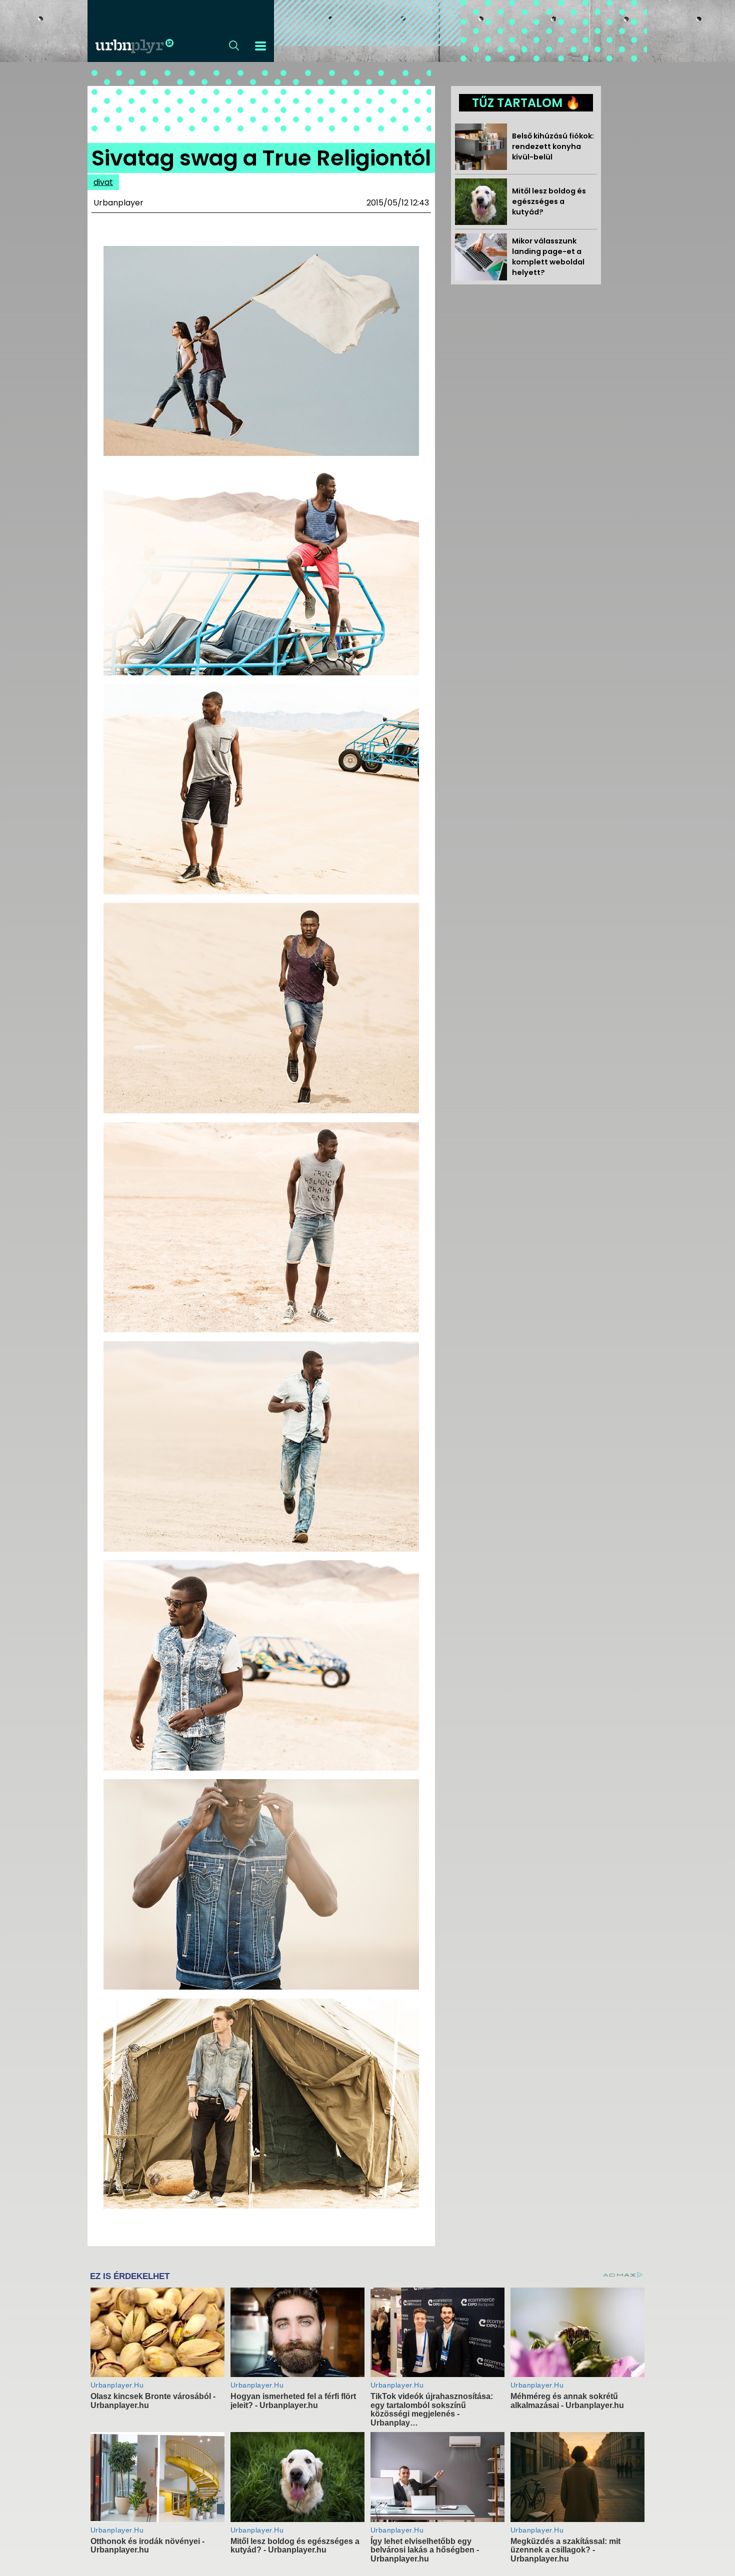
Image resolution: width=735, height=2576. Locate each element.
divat (103, 182)
